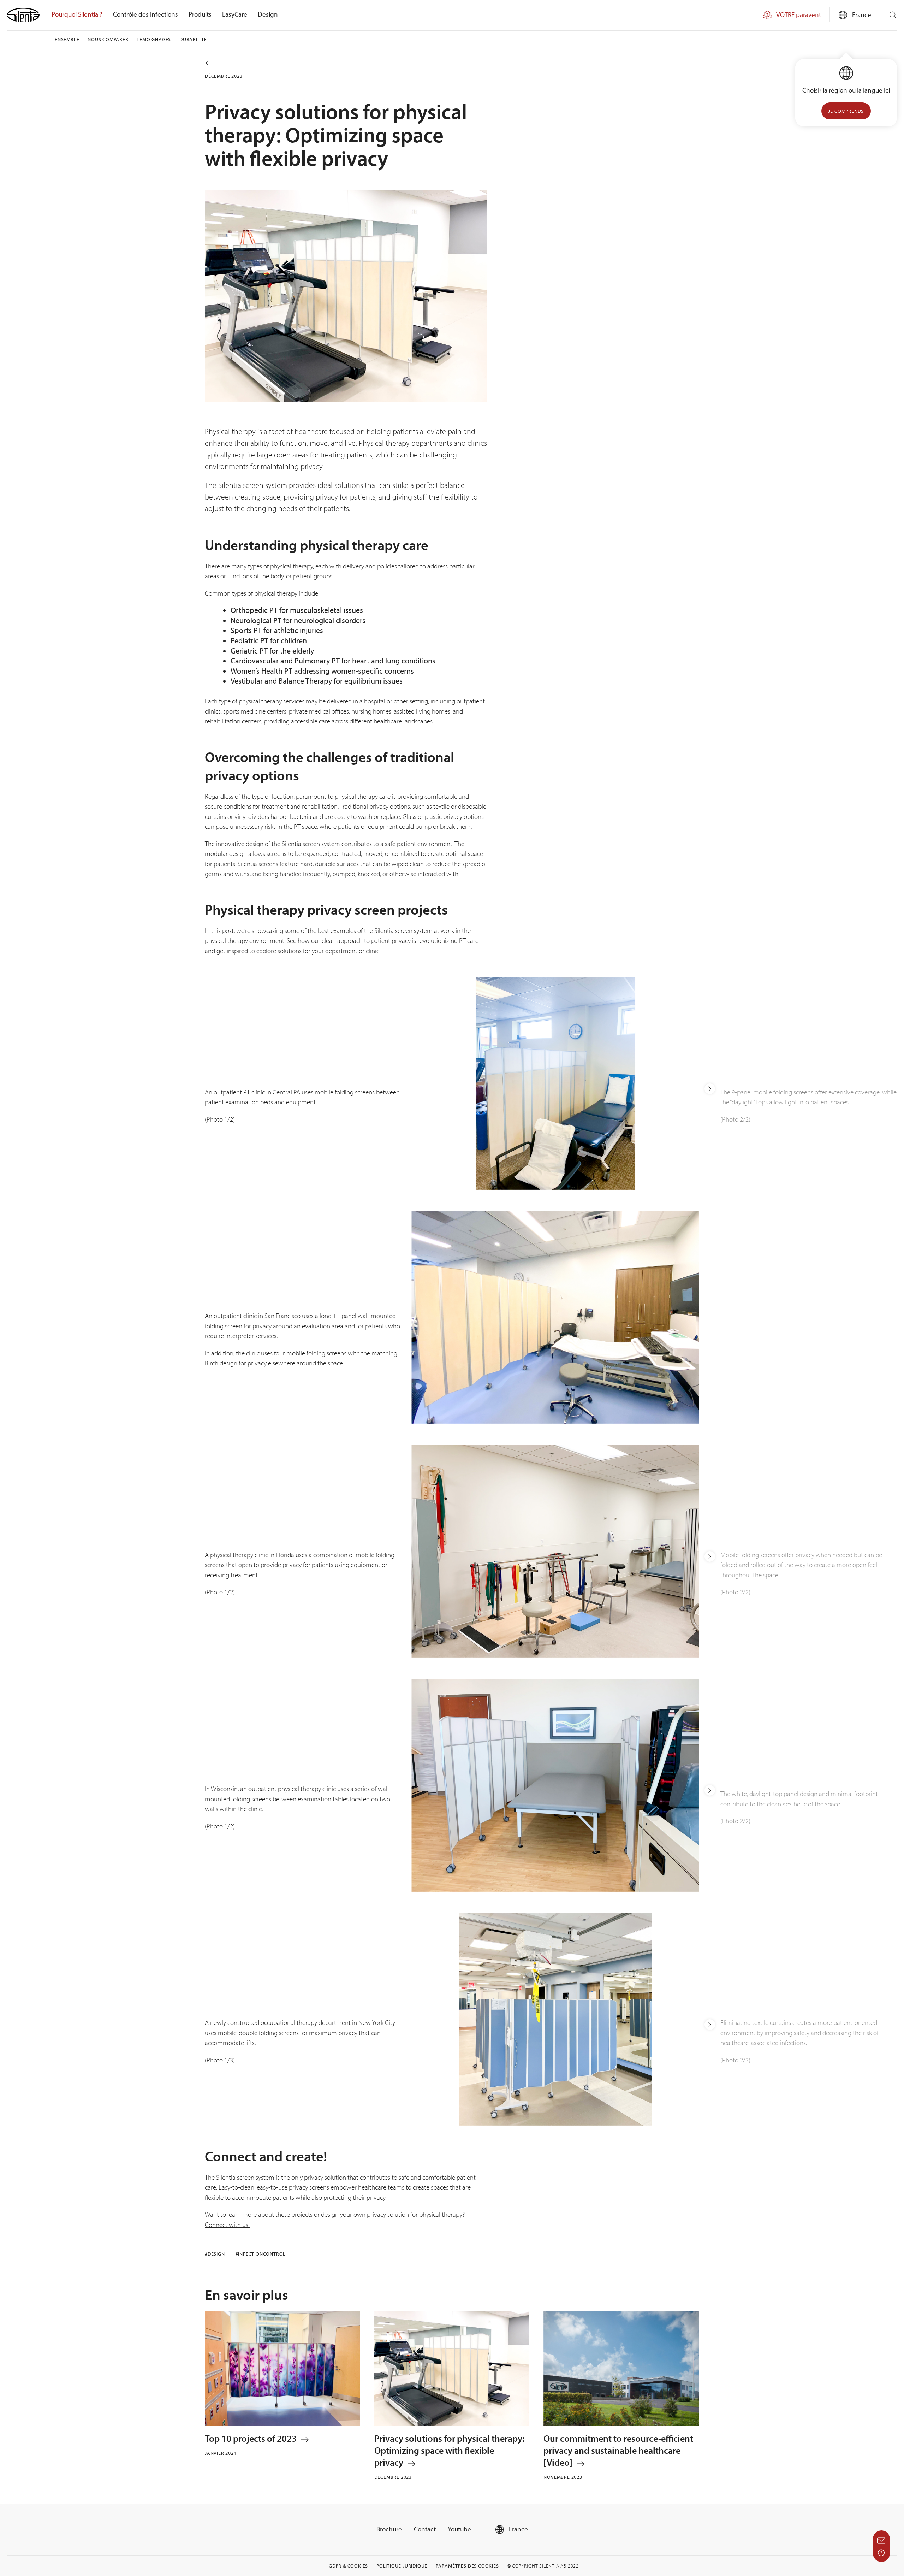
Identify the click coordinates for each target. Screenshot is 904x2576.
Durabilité (193, 39)
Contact (425, 2529)
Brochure (389, 2529)
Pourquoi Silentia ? (77, 14)
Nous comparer (108, 39)
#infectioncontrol (261, 2254)
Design (268, 14)
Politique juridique (402, 2566)
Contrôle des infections (145, 14)
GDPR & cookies (348, 2566)
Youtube (459, 2529)
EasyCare (235, 14)
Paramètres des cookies (467, 2566)
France (518, 2529)
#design (215, 2254)
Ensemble (67, 39)
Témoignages (154, 39)
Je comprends (846, 111)
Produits (200, 14)
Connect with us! (227, 2225)
